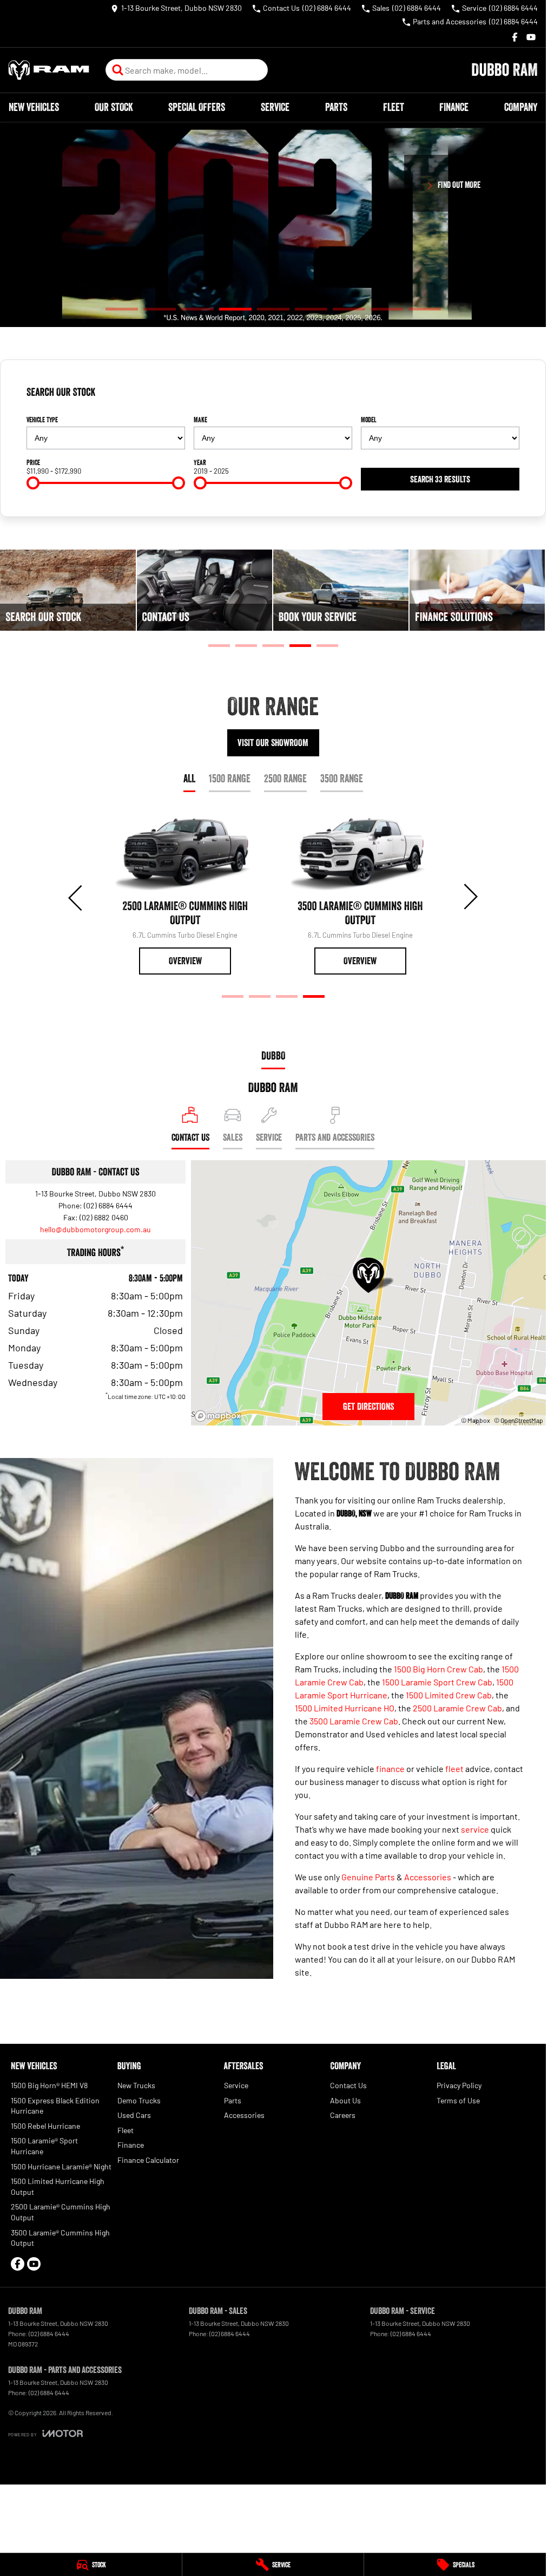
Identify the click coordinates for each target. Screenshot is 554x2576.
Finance (454, 107)
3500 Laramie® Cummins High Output (60, 2238)
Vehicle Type (42, 420)
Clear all (502, 396)
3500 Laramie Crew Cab (354, 1721)
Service (275, 107)
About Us (345, 2100)
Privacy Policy (459, 2085)
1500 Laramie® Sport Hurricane (44, 2146)
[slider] (33, 483)
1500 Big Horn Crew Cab (438, 1669)
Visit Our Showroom (273, 743)
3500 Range (342, 779)
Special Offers (197, 107)
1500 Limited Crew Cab (449, 1695)
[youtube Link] (531, 37)
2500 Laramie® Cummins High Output (61, 2212)
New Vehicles (34, 107)
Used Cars (134, 2115)
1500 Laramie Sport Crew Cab (437, 1682)
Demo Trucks (139, 2100)
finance (390, 1768)
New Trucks (136, 2085)
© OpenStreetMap (519, 1420)
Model (369, 420)
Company (521, 107)
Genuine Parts (368, 1877)
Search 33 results (440, 479)
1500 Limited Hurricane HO (345, 1708)
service (475, 1829)
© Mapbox (476, 1420)
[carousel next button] (470, 897)
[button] (273, 225)
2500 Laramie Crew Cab (457, 1708)
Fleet (394, 107)
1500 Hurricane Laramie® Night (61, 2166)
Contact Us (348, 2085)
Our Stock (114, 107)
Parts (336, 107)
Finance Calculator (148, 2160)
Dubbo (273, 1056)
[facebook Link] (515, 37)
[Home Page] (49, 70)
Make (200, 420)
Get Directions (368, 1407)
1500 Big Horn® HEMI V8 (49, 2085)
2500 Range (285, 779)
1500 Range (230, 779)
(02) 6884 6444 (108, 1205)
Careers (343, 2115)
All (189, 779)
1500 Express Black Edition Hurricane (55, 2106)
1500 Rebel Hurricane (45, 2126)
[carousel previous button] (76, 897)
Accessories (428, 1877)
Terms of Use (458, 2100)
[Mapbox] (220, 1416)
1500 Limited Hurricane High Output (58, 2186)
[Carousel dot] (122, 309)
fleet (454, 1768)
